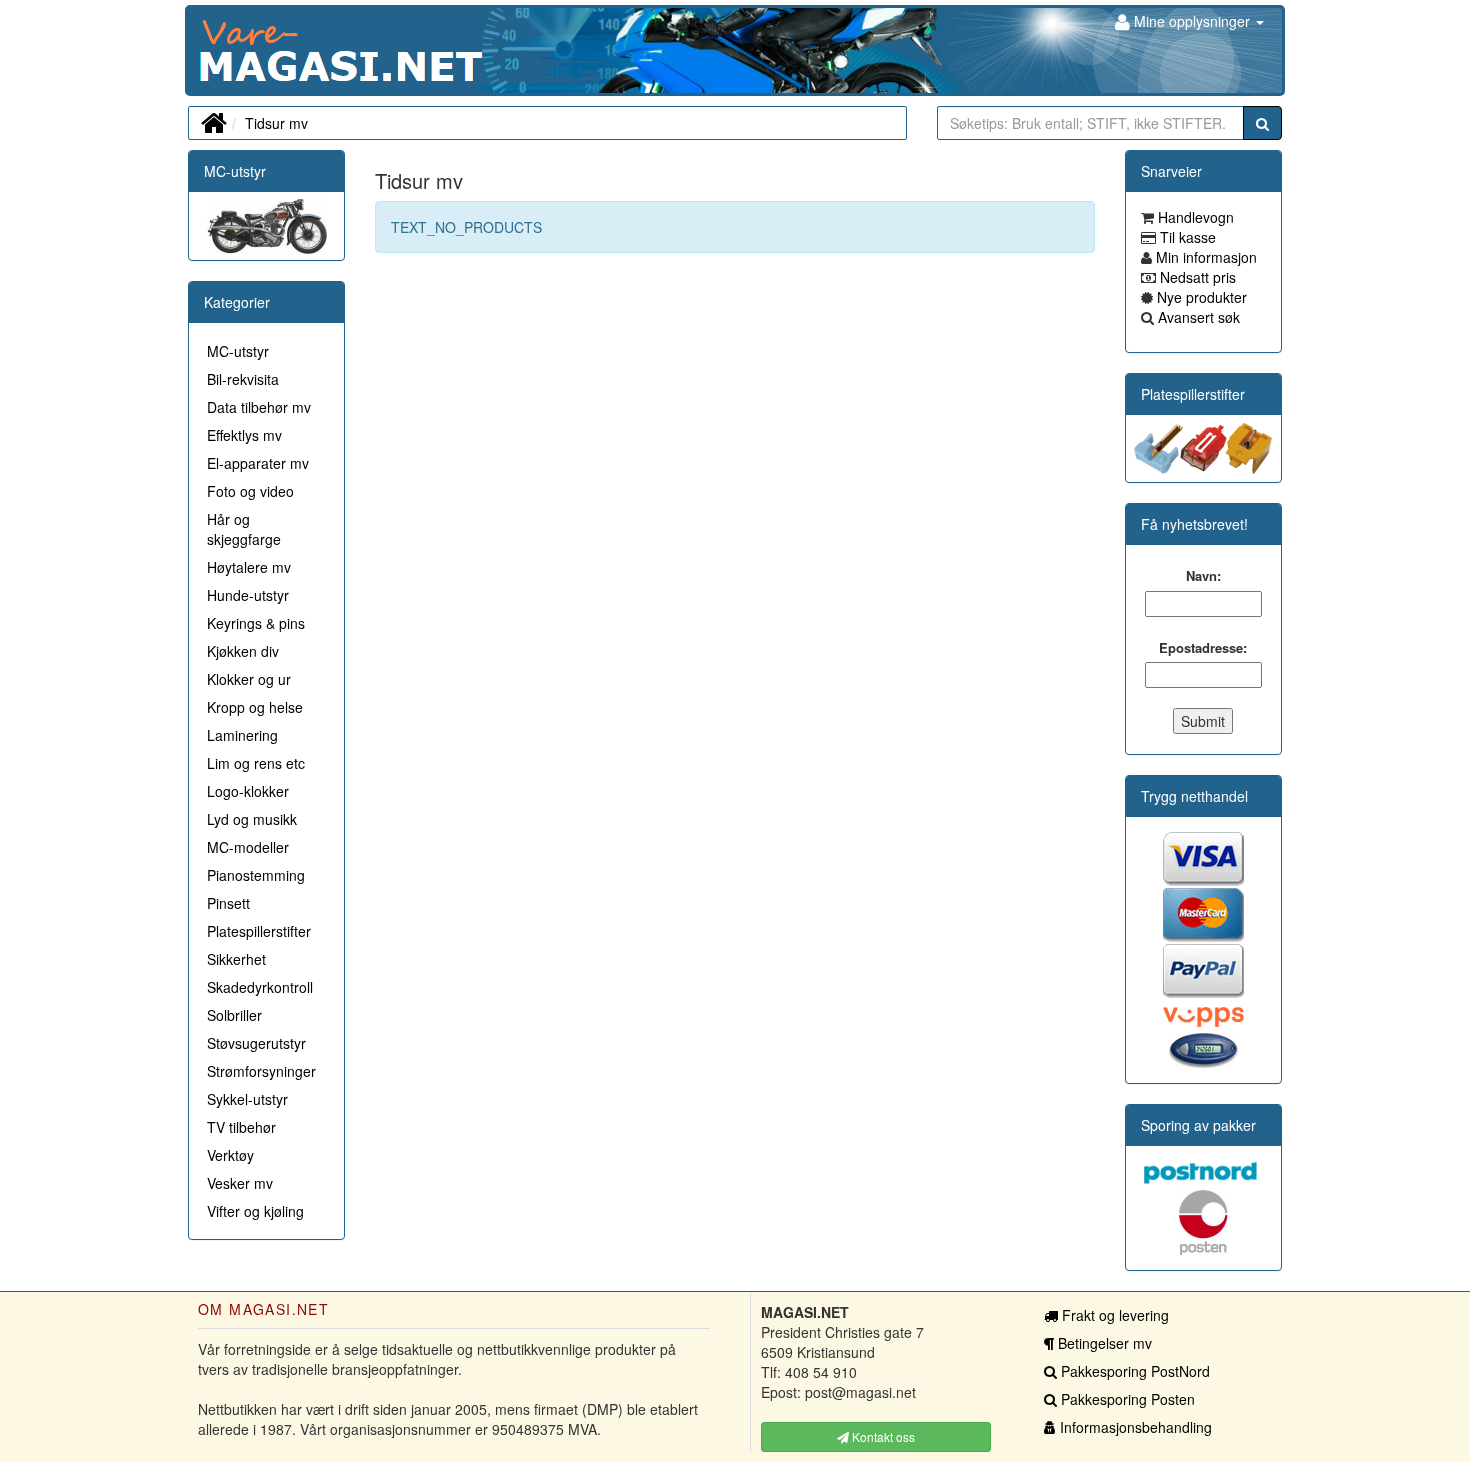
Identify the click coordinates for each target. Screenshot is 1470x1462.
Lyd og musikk (252, 819)
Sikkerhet (236, 959)
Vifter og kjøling (255, 1211)
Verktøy (230, 1155)
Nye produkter (1200, 297)
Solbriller (234, 1015)
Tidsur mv (276, 123)
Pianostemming (256, 875)
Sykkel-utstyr (247, 1099)
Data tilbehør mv (259, 407)
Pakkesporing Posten (1126, 1399)
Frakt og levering (1113, 1315)
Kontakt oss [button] (882, 1436)
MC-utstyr (235, 171)
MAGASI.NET (200, 50)
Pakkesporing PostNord (1133, 1371)
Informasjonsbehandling (1134, 1427)
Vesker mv (240, 1183)
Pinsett (228, 903)
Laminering (242, 735)
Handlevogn (1194, 217)
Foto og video (250, 491)
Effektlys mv (244, 435)
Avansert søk (1197, 317)
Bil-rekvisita (243, 379)
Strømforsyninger (261, 1071)
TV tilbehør (241, 1127)
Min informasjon (1204, 257)
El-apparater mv (258, 463)
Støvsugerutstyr (256, 1043)
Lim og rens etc (256, 763)
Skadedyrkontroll (260, 987)
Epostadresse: (1203, 648)
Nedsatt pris (1196, 277)
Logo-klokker (248, 791)
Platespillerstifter (259, 931)
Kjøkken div (243, 651)
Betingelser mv (1103, 1343)
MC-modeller (248, 847)
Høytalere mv (249, 567)
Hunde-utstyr (248, 595)
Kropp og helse (255, 707)
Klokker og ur (249, 679)
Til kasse (1186, 237)
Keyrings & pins (256, 623)
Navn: (1203, 576)
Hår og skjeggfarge (244, 529)
